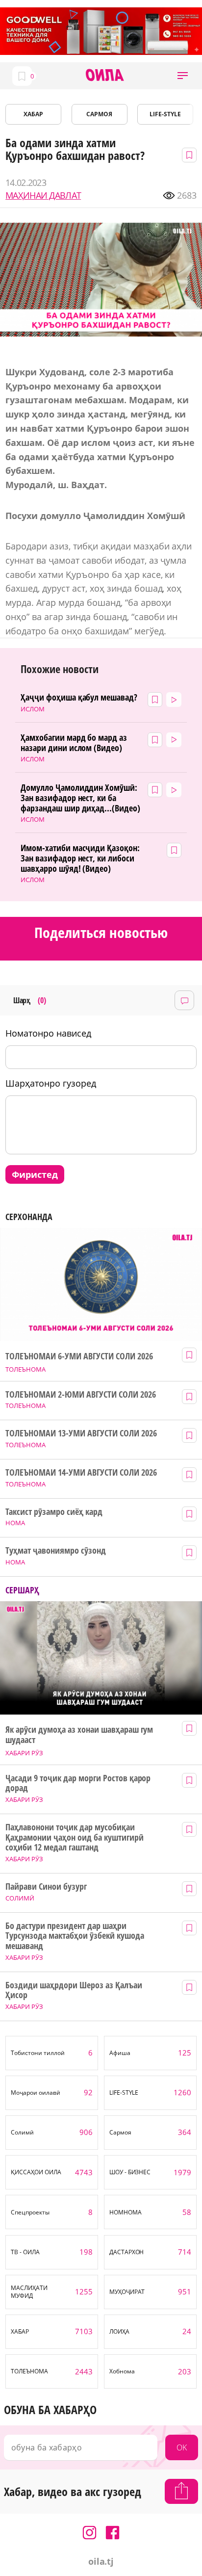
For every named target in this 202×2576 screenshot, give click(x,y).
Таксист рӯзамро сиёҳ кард (54, 1512)
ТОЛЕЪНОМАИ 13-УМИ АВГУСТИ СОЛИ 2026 (81, 1433)
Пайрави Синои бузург (46, 1886)
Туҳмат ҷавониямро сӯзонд (56, 1550)
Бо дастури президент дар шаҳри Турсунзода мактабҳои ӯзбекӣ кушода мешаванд (75, 1936)
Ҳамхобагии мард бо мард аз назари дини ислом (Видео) (74, 742)
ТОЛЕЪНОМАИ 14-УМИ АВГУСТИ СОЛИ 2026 (81, 1472)
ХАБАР (33, 114)
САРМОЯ (99, 114)
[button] (183, 76)
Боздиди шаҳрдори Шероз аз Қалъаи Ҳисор (74, 1990)
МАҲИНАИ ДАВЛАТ (43, 195)
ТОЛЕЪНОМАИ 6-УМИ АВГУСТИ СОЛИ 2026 (79, 1356)
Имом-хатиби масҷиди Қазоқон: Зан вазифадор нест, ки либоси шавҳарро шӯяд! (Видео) (80, 858)
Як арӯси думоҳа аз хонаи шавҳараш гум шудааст (79, 1734)
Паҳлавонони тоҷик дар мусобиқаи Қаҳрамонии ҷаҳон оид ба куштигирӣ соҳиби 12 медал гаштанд (74, 1837)
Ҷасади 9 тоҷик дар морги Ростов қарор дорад (78, 1783)
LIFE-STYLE (165, 114)
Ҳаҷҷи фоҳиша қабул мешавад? (79, 697)
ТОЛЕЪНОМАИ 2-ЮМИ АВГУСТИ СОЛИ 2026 (80, 1394)
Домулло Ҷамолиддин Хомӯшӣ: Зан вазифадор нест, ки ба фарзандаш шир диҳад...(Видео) (80, 798)
